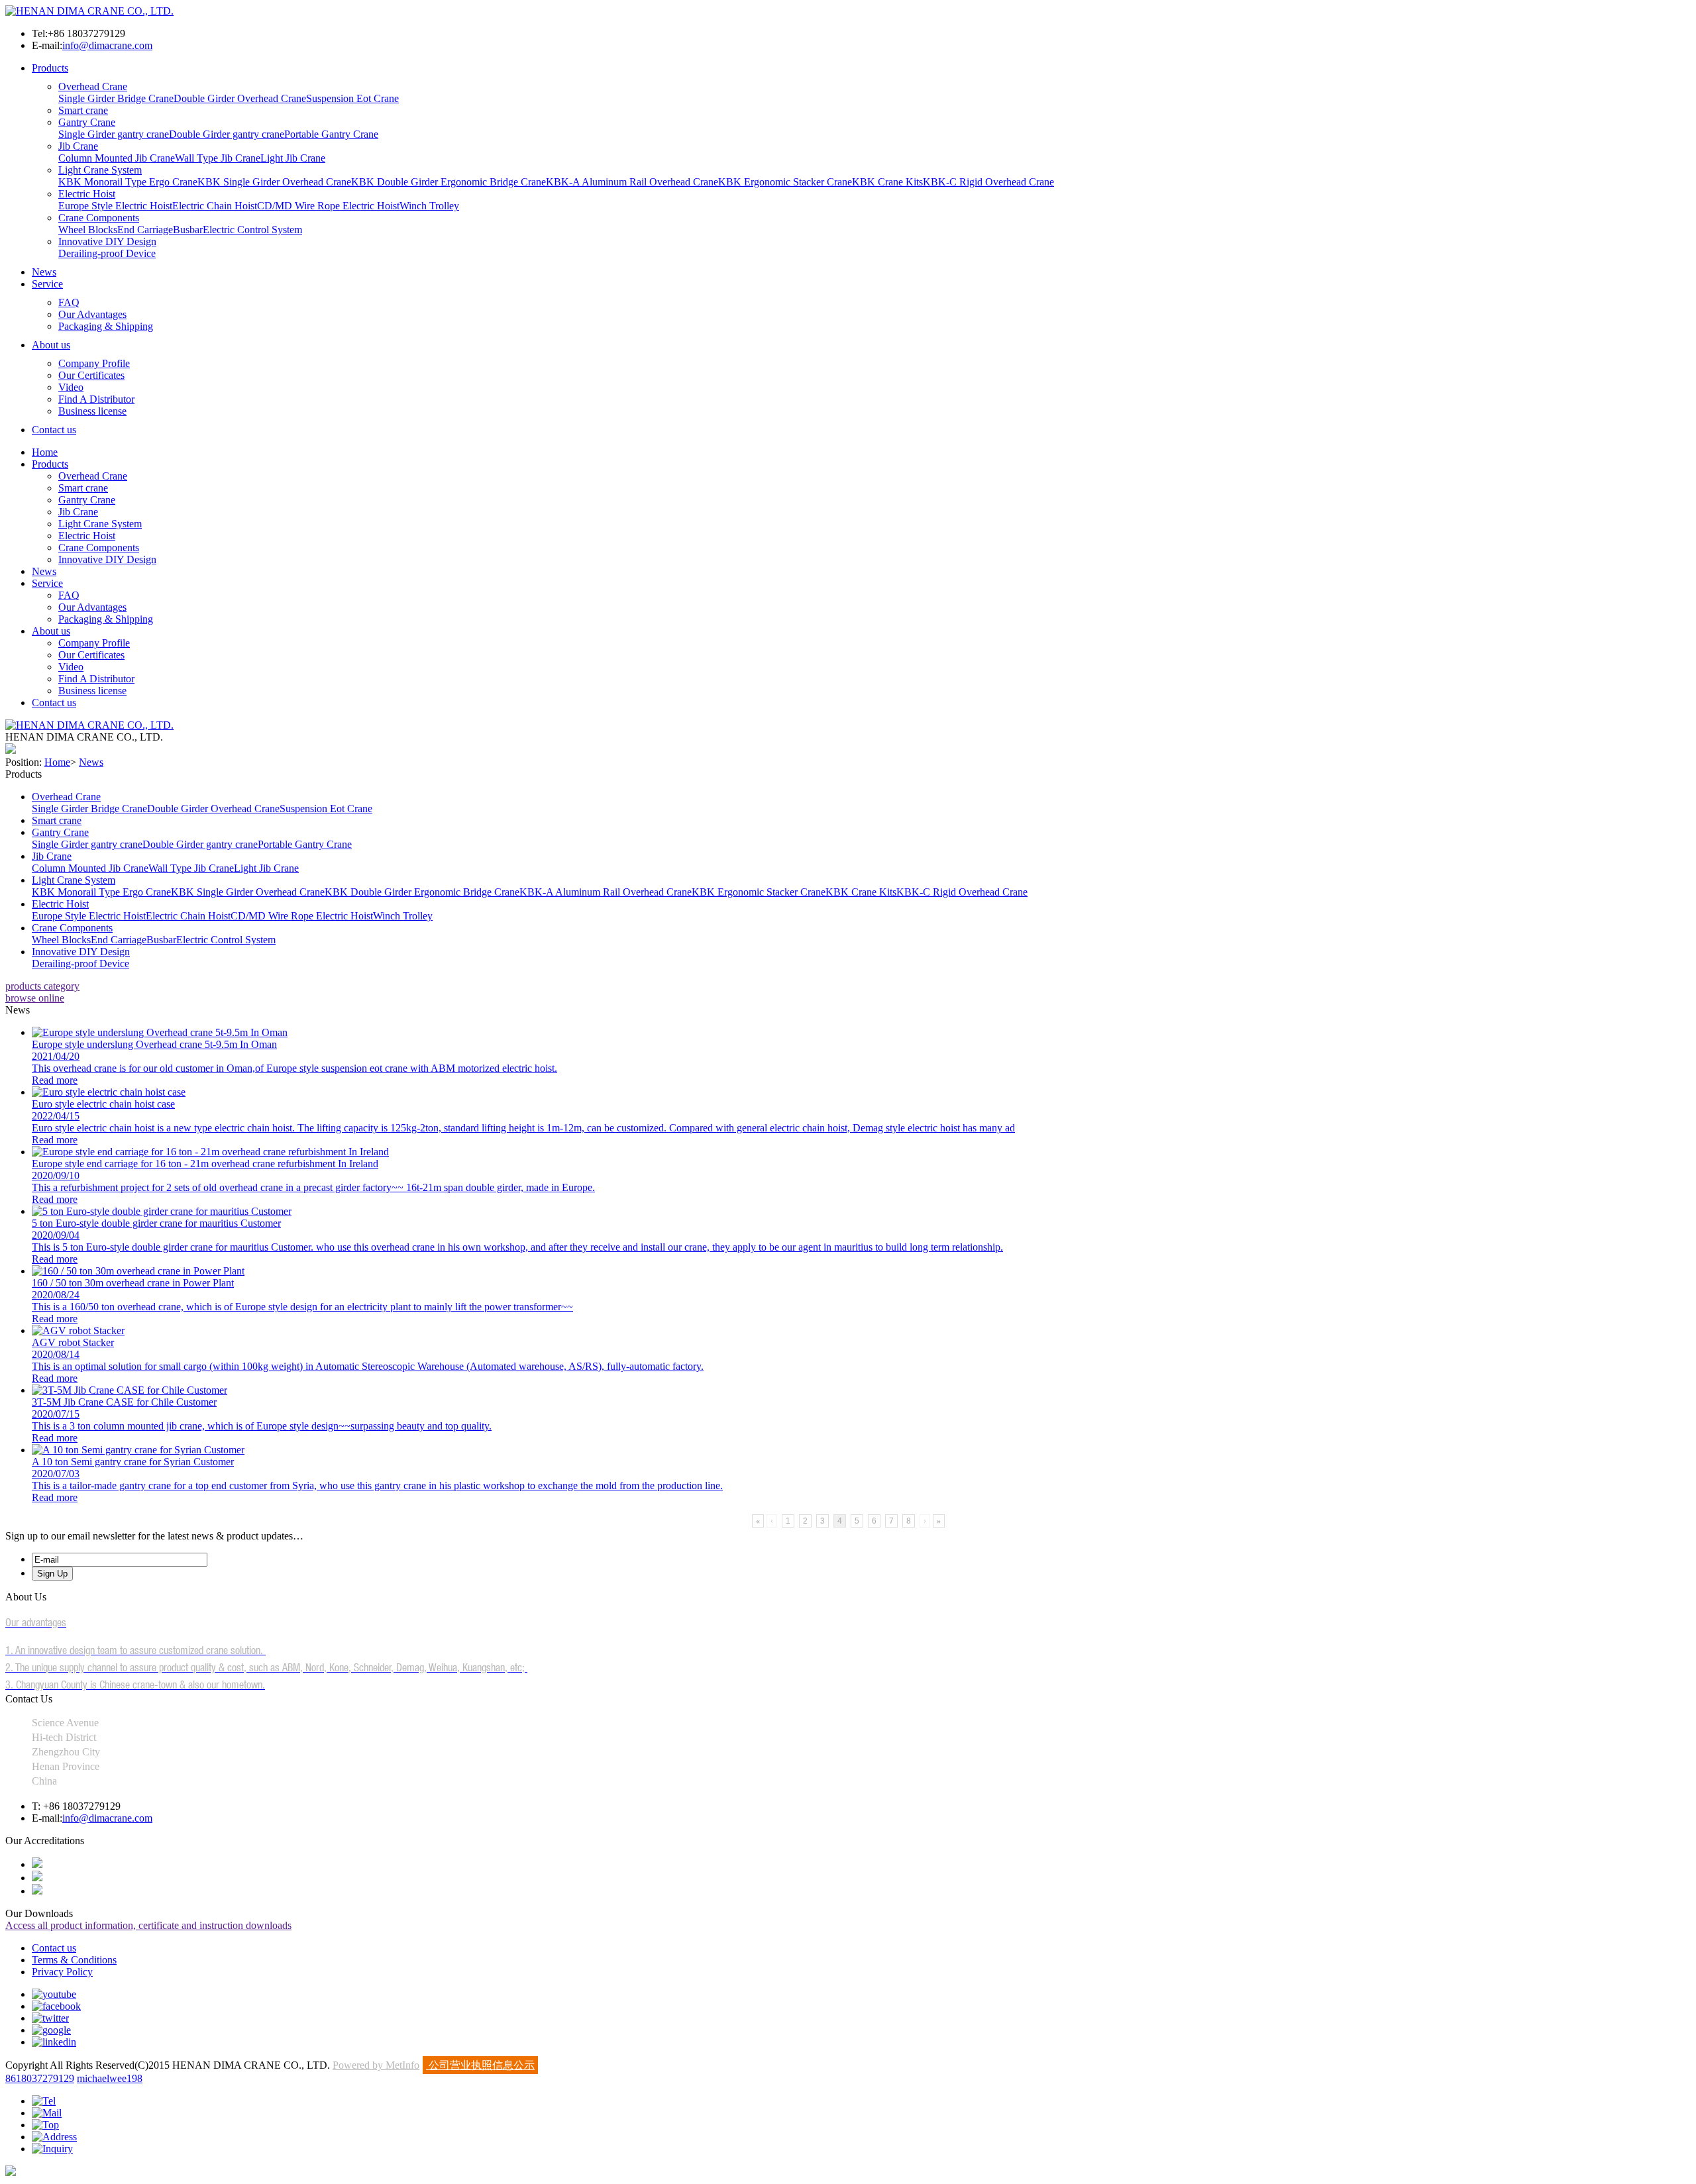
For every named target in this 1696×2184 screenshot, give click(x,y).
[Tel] (44, 2101)
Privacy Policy (62, 1972)
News (44, 272)
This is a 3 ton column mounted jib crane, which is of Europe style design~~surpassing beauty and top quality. (262, 1426)
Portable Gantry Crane (331, 134)
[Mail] (47, 2113)
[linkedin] (54, 2042)
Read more (55, 1080)
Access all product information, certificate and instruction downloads (148, 1925)
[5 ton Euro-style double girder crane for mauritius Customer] (162, 1211)
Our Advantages (92, 314)
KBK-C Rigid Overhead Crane (988, 182)
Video (71, 387)
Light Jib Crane (293, 158)
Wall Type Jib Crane (218, 158)
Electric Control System (252, 230)
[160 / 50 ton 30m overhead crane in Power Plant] (138, 1271)
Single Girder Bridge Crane (116, 98)
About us (51, 345)
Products (50, 68)
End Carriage (145, 230)
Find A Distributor (96, 399)
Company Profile (94, 363)
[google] (51, 2030)
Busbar (188, 230)
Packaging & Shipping (106, 326)
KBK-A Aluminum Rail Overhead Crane (632, 182)
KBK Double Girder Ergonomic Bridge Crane (449, 182)
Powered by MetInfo (376, 2065)
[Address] (54, 2137)
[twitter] (50, 2018)
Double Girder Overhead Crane (240, 98)
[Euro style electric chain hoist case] (109, 1092)
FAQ (69, 302)
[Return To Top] (11, 2172)
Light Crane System (100, 170)
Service (47, 284)
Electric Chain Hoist (215, 206)
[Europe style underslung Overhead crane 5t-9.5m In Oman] (160, 1032)
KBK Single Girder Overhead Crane (274, 182)
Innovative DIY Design (107, 241)
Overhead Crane (93, 86)
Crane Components (99, 218)
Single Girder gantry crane (114, 134)
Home (45, 452)
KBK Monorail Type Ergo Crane (128, 182)
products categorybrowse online (42, 992)
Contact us (54, 430)
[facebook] (56, 2006)
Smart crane (83, 110)
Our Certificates (91, 375)
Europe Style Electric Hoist (115, 206)
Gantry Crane (87, 122)
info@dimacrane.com (107, 45)
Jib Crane (78, 146)
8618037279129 (40, 2078)
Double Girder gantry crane (227, 134)
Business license (92, 411)
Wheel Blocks (88, 230)
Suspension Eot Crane (352, 98)
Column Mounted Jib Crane (117, 158)
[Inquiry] (52, 2149)
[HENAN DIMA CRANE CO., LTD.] (89, 11)
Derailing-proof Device (107, 253)
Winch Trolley (429, 206)
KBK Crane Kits (887, 182)
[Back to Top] (45, 2125)
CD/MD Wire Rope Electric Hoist (328, 206)
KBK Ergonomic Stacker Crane (785, 182)
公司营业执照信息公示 (480, 2065)
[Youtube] (54, 1994)
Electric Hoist (87, 194)
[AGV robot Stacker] (78, 1330)
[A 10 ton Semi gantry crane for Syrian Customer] (138, 1450)
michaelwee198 (110, 2078)
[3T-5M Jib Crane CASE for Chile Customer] (130, 1390)
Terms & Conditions (74, 1960)
